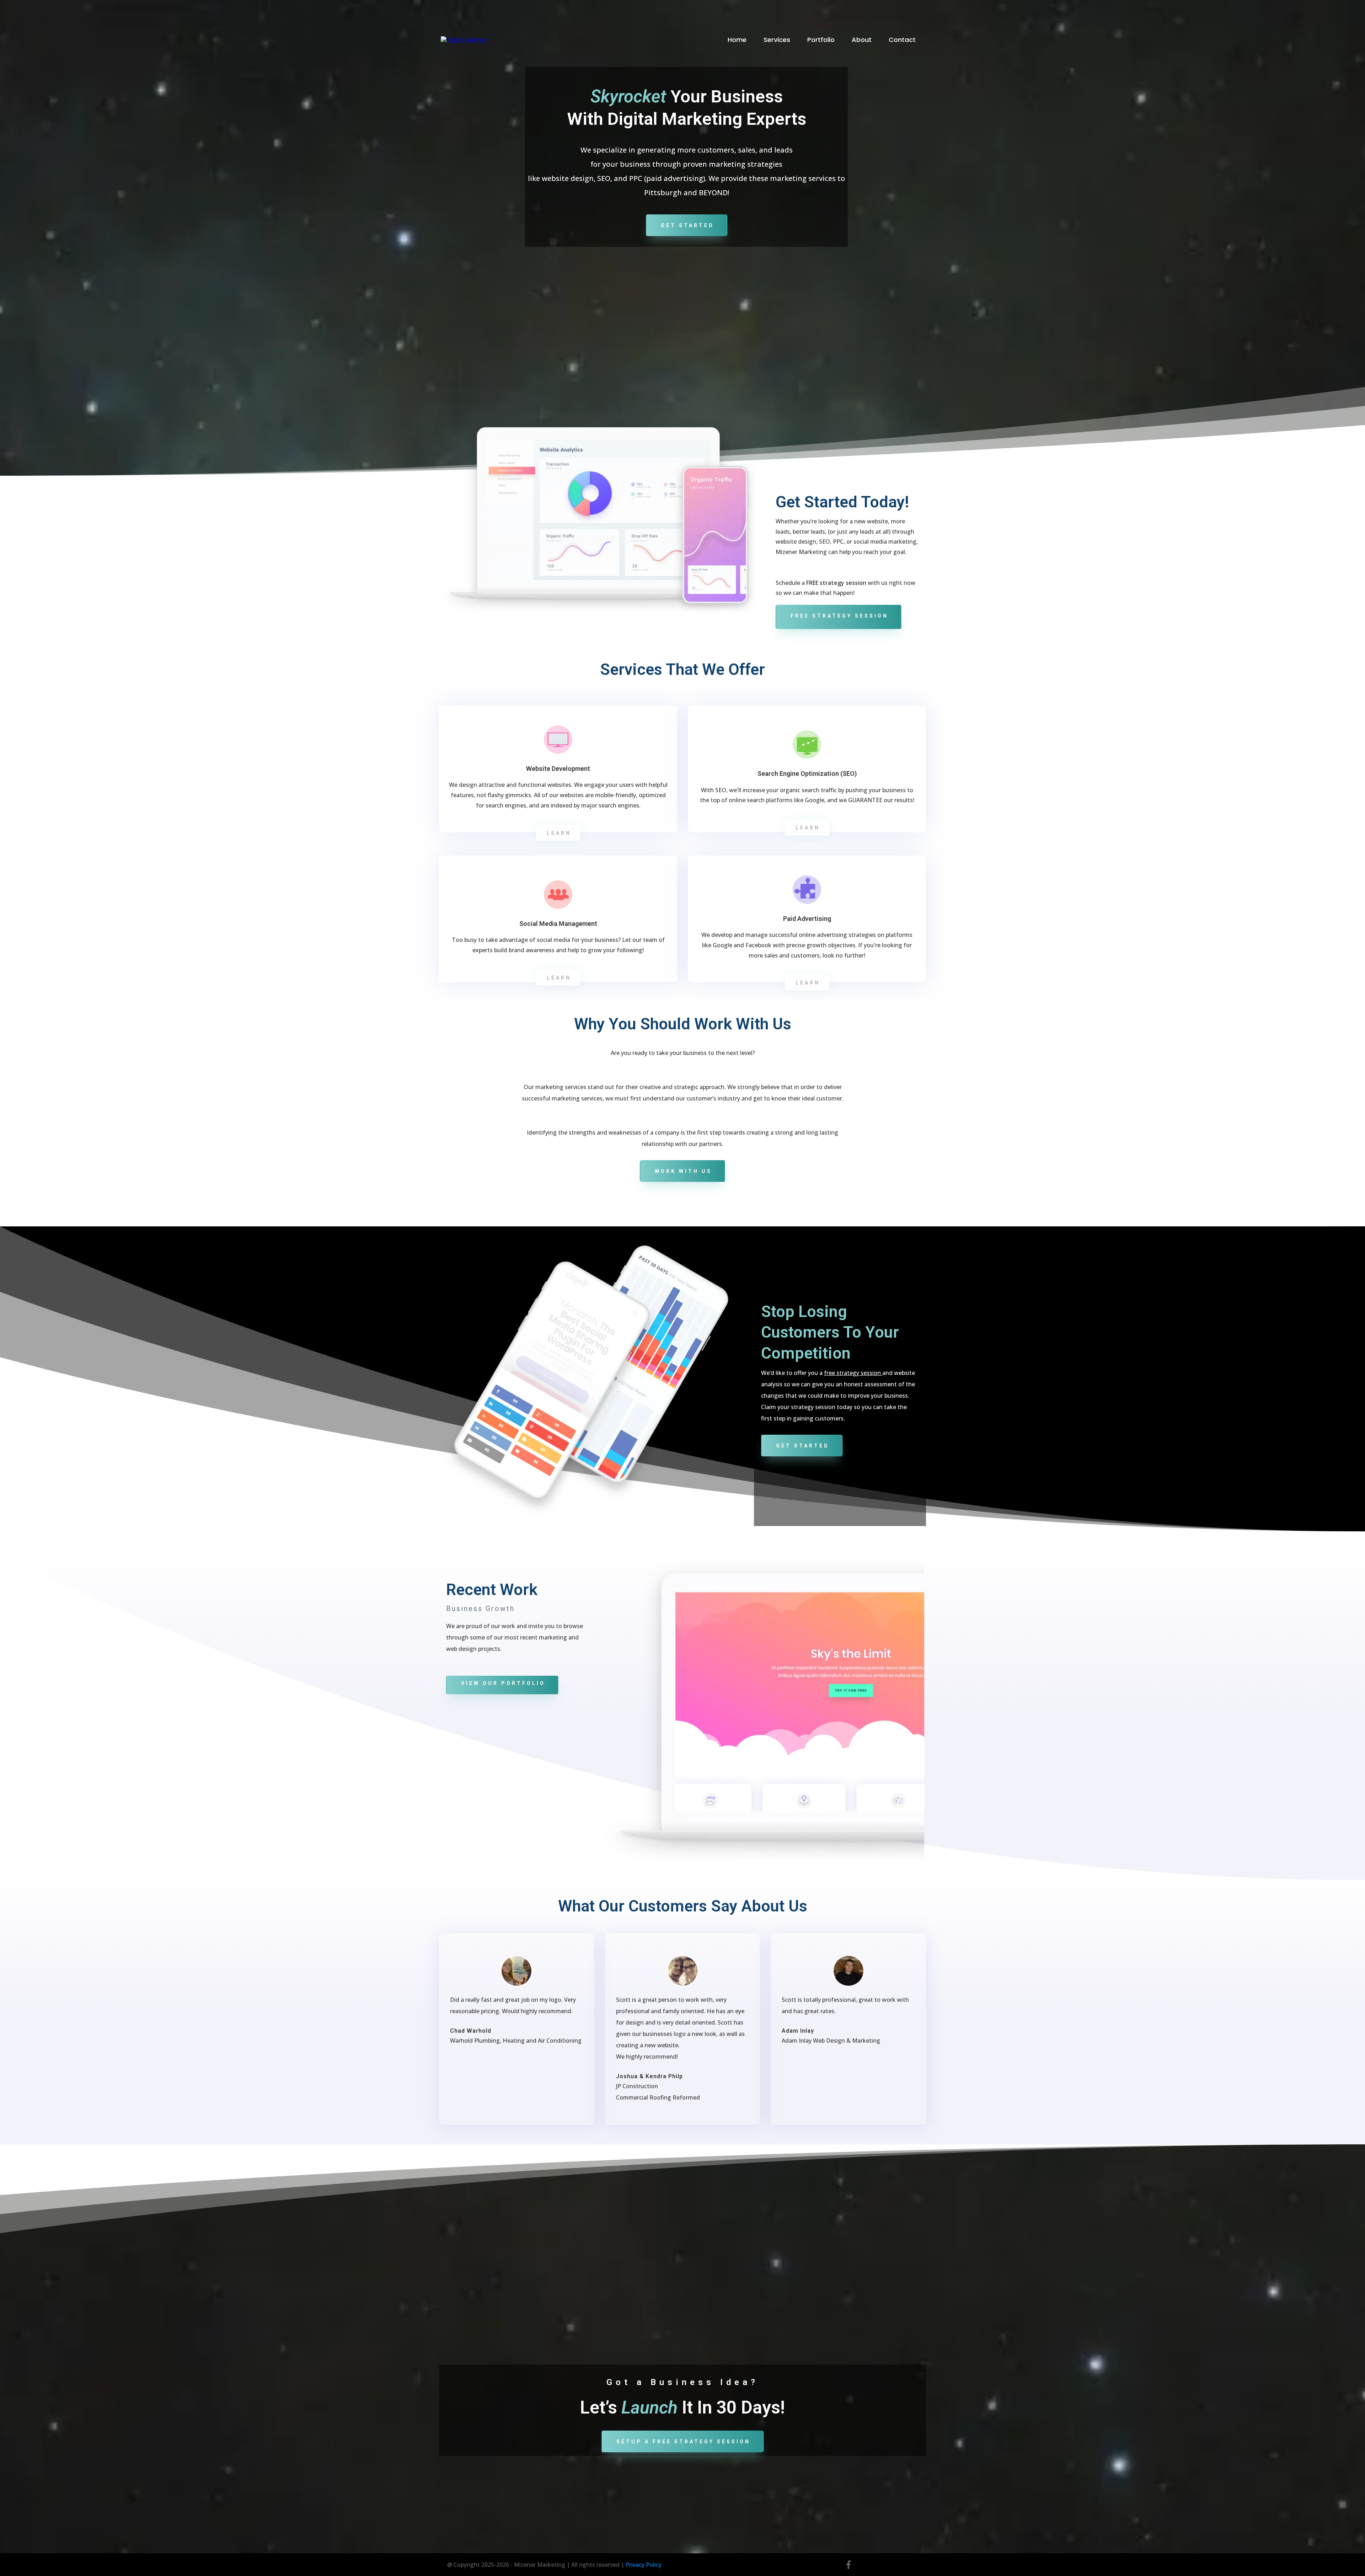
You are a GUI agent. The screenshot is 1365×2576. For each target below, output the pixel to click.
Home (737, 40)
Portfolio (821, 40)
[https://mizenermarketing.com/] (464, 40)
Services (777, 40)
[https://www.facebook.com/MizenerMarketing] (849, 2565)
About (862, 40)
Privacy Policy (644, 2565)
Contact (902, 40)
